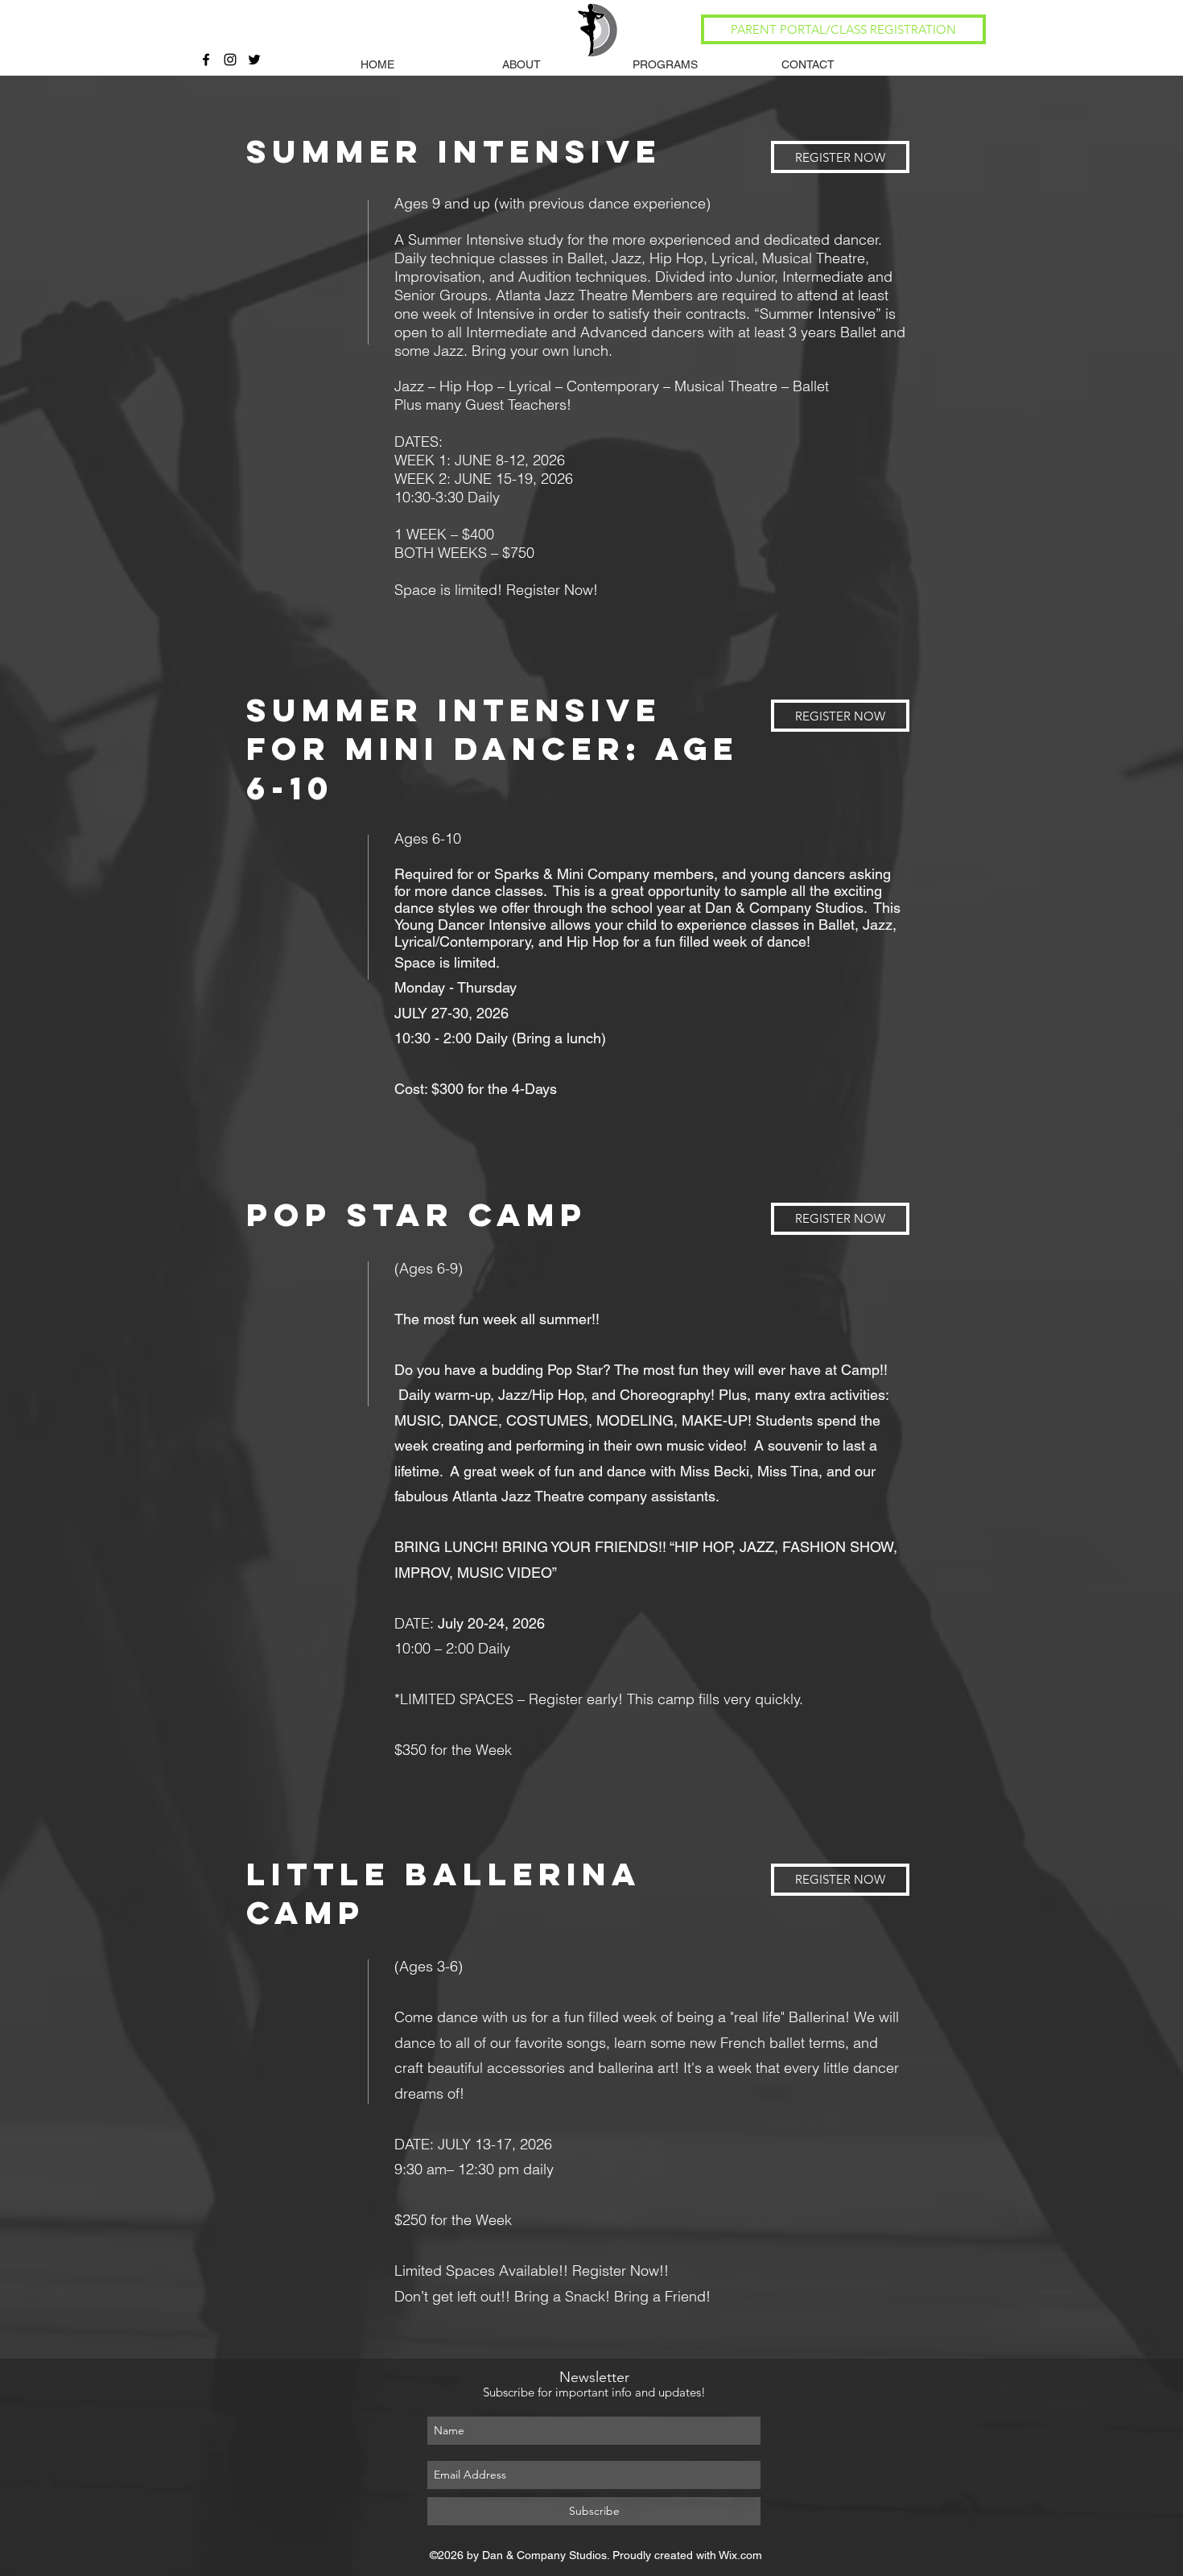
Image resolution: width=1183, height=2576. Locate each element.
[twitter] (254, 60)
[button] (521, 64)
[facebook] (206, 60)
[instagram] (230, 60)
